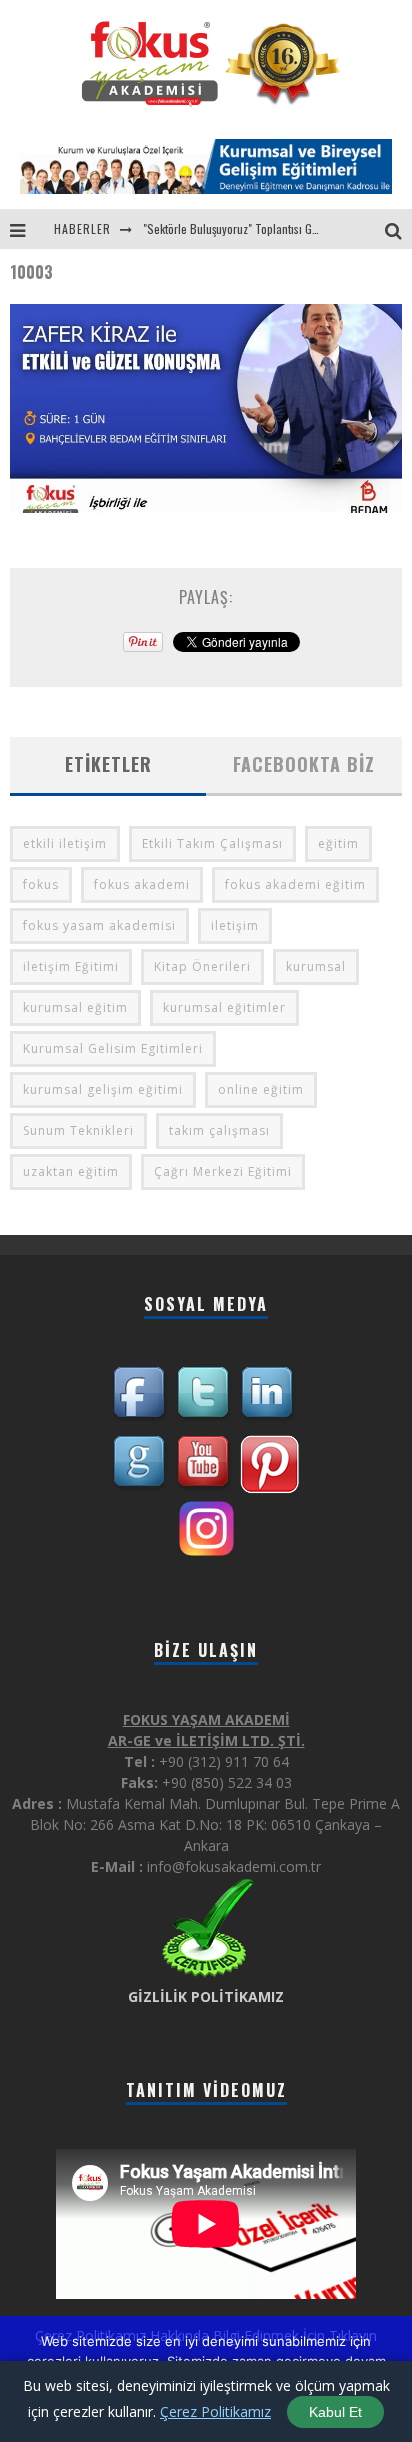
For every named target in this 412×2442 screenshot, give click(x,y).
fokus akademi (142, 884)
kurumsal (316, 966)
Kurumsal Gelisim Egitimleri (113, 1048)
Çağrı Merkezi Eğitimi (223, 1171)
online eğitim (261, 1089)
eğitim (338, 843)
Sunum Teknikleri (78, 1130)
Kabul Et (335, 2412)
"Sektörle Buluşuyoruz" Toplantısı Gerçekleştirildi (260, 228)
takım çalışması (219, 1130)
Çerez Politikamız (215, 2411)
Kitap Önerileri (202, 966)
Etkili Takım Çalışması (212, 843)
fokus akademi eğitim (295, 884)
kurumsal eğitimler (224, 1007)
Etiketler (108, 764)
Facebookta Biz (304, 764)
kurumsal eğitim (75, 1007)
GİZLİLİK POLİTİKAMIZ (206, 1996)
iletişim (235, 925)
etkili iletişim (65, 843)
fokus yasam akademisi (99, 925)
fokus (41, 884)
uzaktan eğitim (71, 1171)
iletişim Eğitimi (71, 966)
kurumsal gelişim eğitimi (103, 1089)
